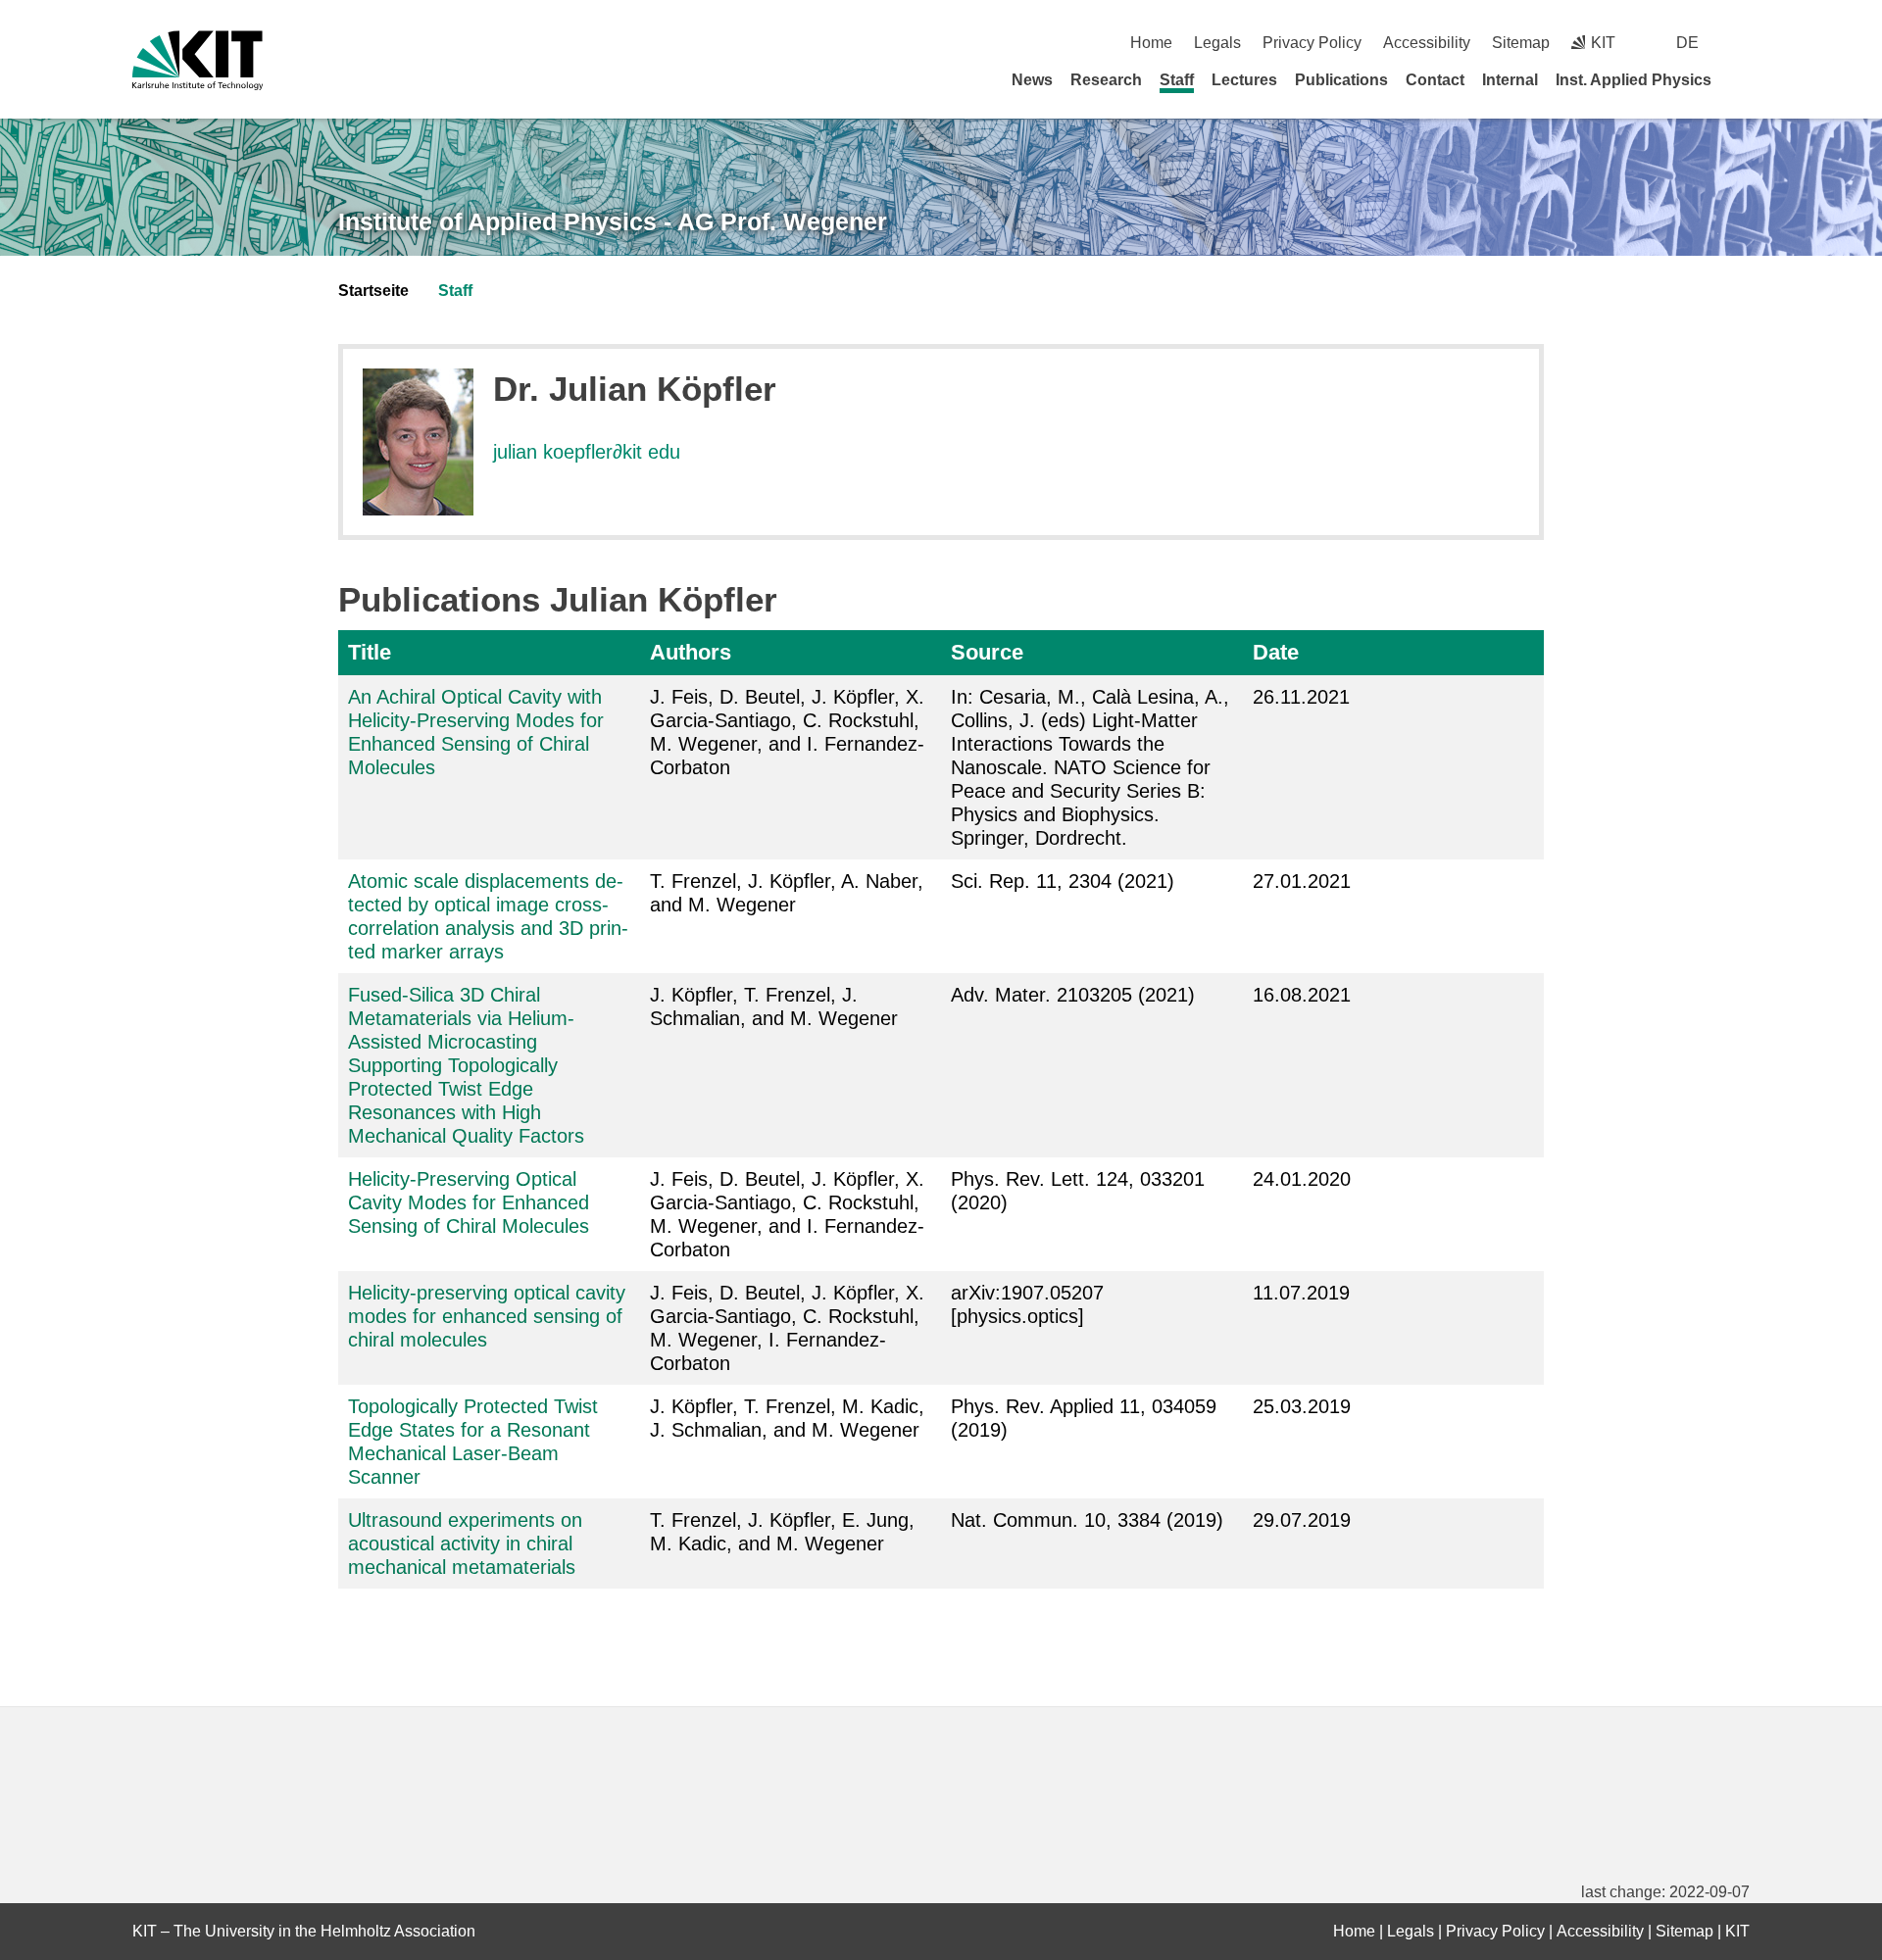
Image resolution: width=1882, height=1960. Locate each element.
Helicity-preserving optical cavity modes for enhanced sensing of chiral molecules (487, 1316)
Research (1106, 80)
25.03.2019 (1302, 1406)
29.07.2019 (1302, 1520)
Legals (1217, 43)
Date (1276, 652)
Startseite (373, 291)
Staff (1177, 80)
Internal (1510, 80)
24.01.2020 (1302, 1179)
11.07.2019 (1301, 1293)
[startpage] (1743, 79)
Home (1151, 43)
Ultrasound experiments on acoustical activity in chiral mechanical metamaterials (465, 1543)
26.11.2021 (1301, 697)
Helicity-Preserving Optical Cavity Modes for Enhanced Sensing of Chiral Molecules (469, 1202)
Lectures (1244, 80)
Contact (1435, 80)
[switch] (1742, 43)
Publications (1341, 80)
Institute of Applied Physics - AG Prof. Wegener (613, 221)
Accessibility (1427, 43)
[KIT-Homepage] (198, 60)
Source (987, 652)
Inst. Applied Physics (1634, 80)
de (1687, 43)
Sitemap (1521, 43)
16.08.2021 (1302, 995)
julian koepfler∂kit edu (587, 452)
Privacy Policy (1312, 43)
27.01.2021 (1302, 881)
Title (370, 652)
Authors (691, 652)
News (1032, 80)
